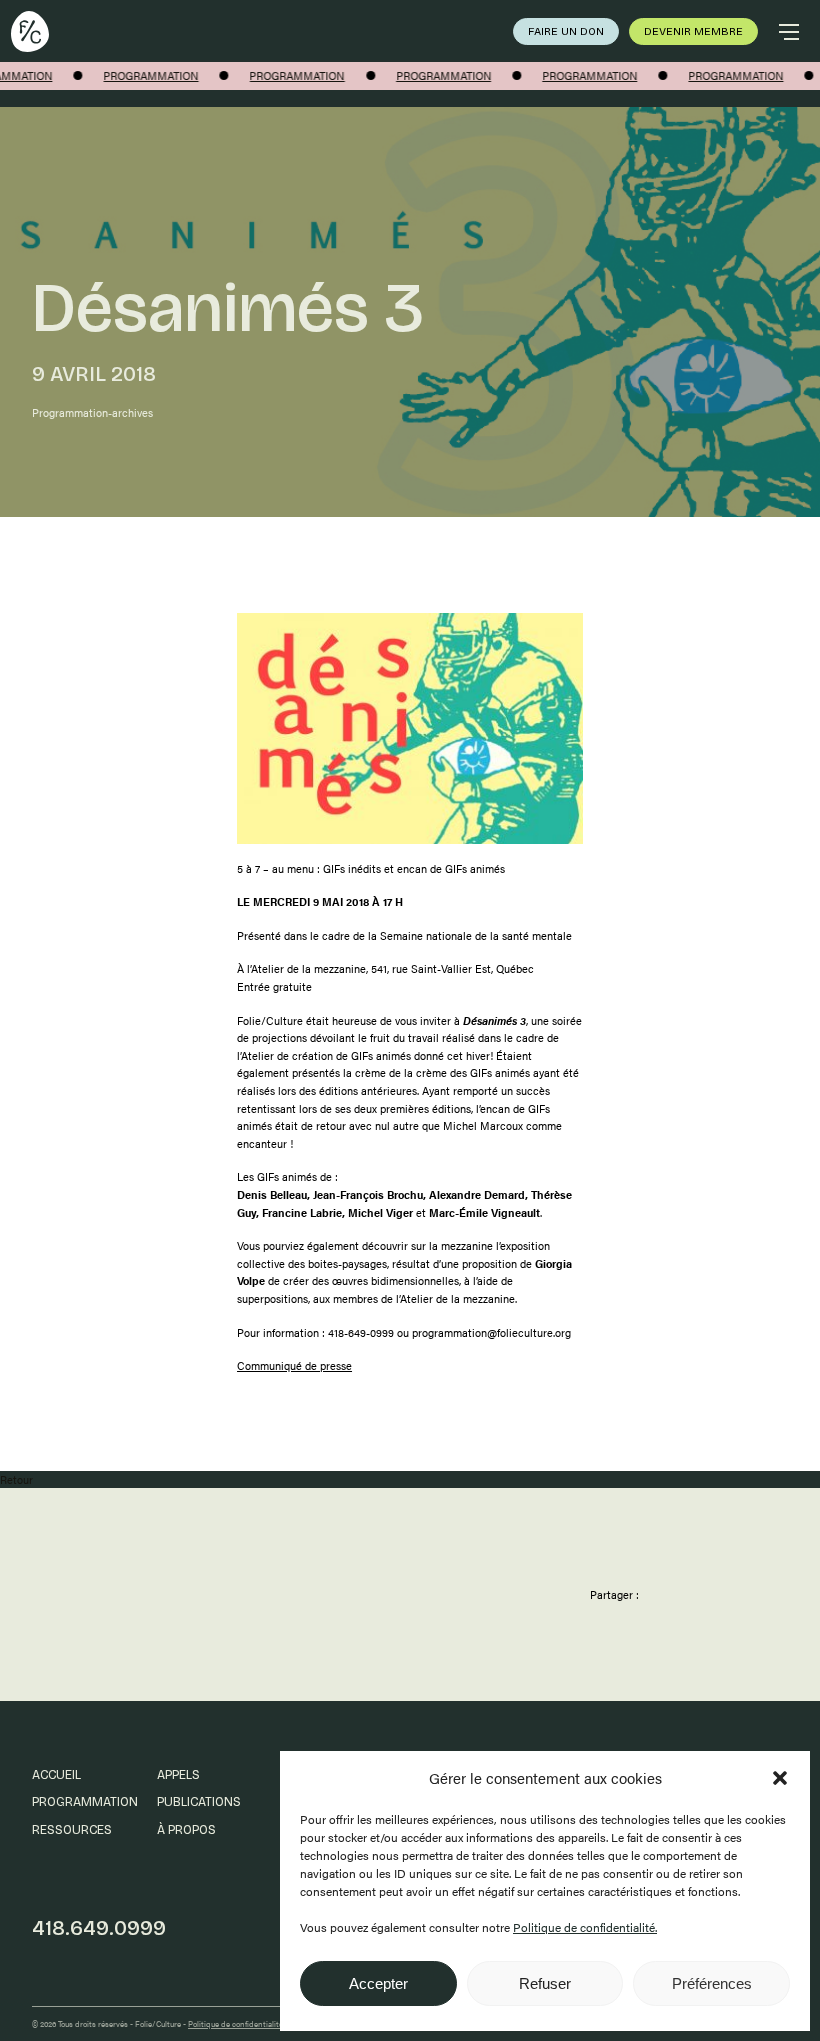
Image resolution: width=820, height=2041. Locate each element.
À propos (186, 1829)
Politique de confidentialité (235, 2023)
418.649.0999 (99, 1928)
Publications (199, 1801)
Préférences (712, 1983)
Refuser (545, 1983)
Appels (178, 1774)
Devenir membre (693, 31)
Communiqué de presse (294, 1365)
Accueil (56, 1774)
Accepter (378, 1983)
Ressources (72, 1829)
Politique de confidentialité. (585, 1927)
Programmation (85, 1801)
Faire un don (566, 31)
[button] (780, 1778)
